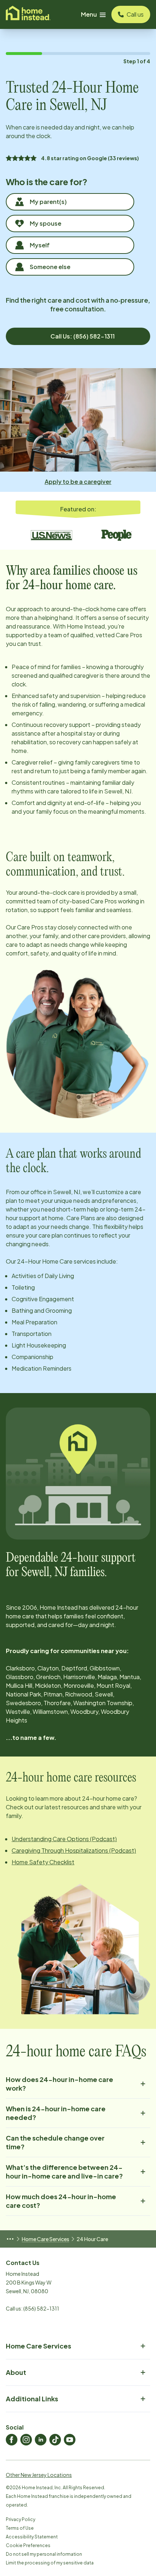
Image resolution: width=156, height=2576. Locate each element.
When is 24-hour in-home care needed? (56, 2113)
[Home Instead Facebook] (12, 2440)
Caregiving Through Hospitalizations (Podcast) (74, 1850)
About (16, 2372)
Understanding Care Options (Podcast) (64, 1839)
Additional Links (32, 2399)
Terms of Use (20, 2528)
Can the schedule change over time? (55, 2142)
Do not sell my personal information (44, 2554)
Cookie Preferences (28, 2545)
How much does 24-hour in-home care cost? (61, 2201)
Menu (89, 14)
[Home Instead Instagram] (26, 2440)
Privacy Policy (20, 2519)
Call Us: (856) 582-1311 (83, 336)
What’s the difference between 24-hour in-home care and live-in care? (64, 2171)
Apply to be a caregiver (78, 482)
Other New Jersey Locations (39, 2475)
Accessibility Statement (32, 2537)
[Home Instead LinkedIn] (41, 2440)
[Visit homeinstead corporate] (28, 14)
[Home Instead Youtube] (70, 2440)
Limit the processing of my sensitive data (50, 2563)
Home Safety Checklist (43, 1862)
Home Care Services (46, 2239)
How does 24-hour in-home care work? (59, 2084)
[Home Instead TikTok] (55, 2440)
